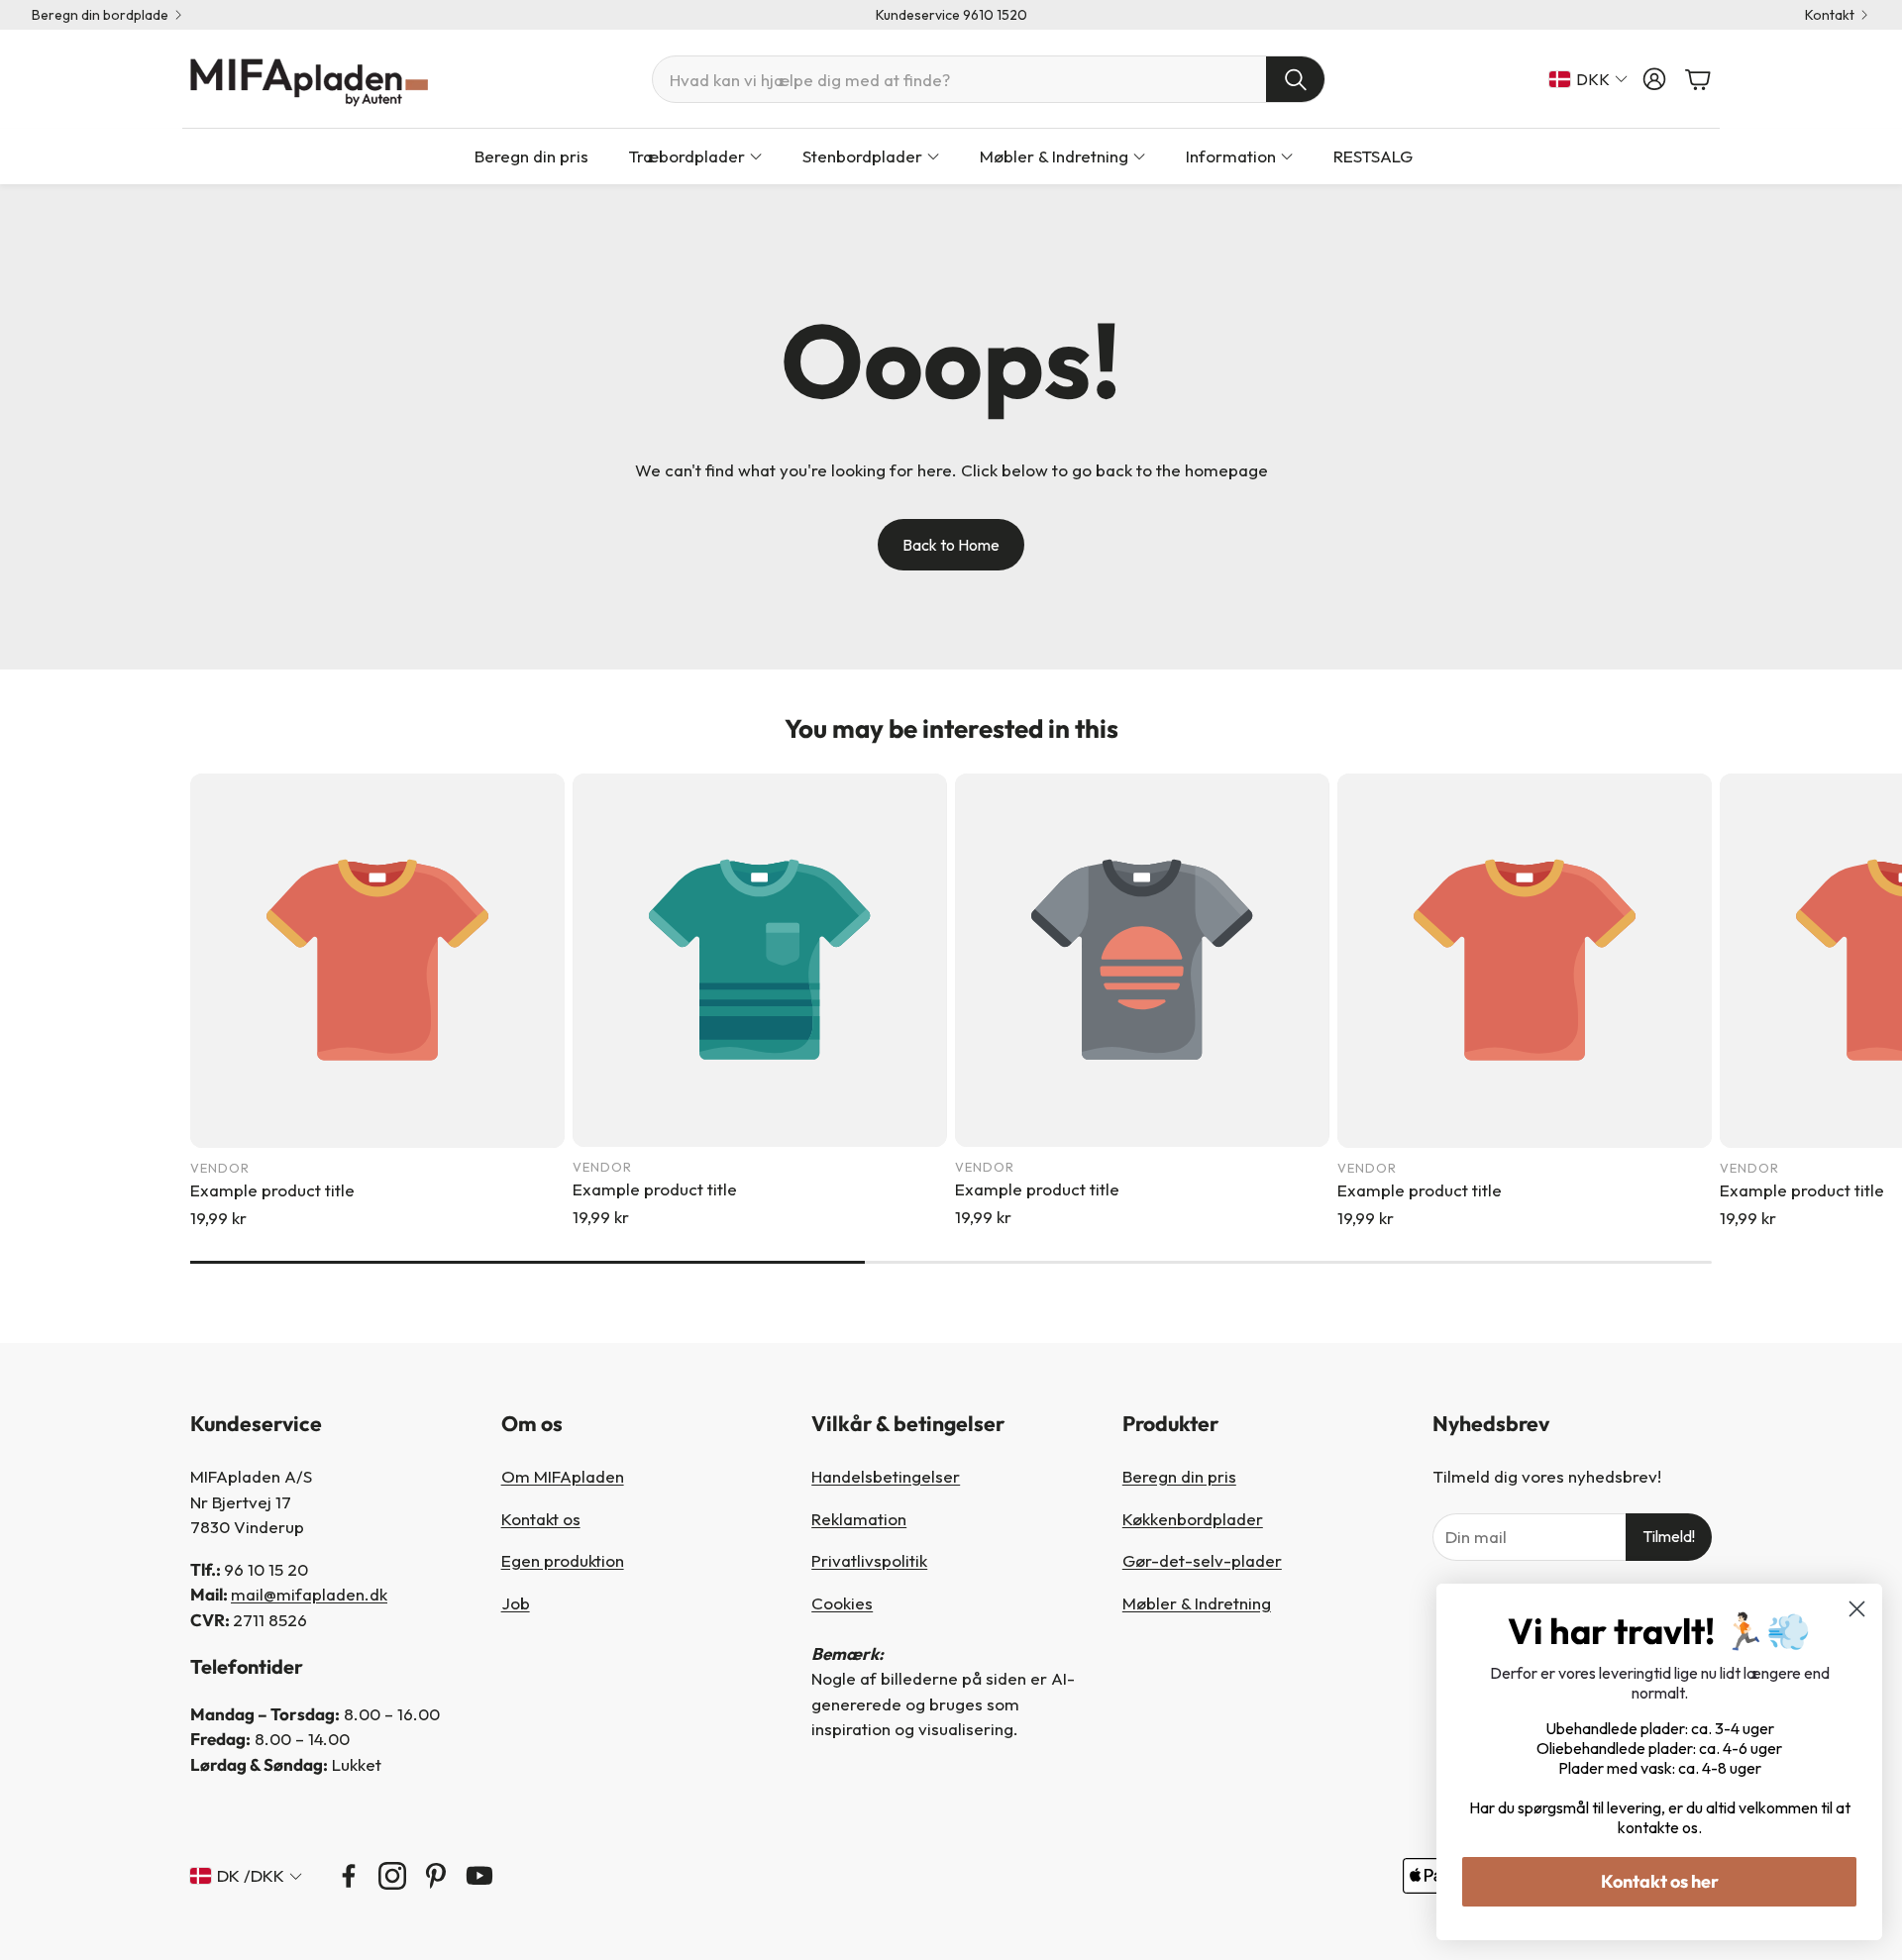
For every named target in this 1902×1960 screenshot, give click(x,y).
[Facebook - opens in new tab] (349, 1876)
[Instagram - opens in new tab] (392, 1876)
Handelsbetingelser (886, 1476)
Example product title (272, 1190)
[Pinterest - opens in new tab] (436, 1876)
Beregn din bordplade (100, 15)
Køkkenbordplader (1193, 1519)
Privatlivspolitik (869, 1560)
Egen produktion (563, 1560)
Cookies (842, 1603)
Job (516, 1603)
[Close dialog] (1857, 1609)
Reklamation (859, 1519)
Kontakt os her (1660, 1881)
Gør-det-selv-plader (1202, 1560)
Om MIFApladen (563, 1476)
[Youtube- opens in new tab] (479, 1876)
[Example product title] (377, 961)
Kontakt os (541, 1519)
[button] (989, 79)
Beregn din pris (1179, 1476)
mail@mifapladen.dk (309, 1594)
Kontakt (1830, 15)
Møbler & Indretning (1197, 1603)
